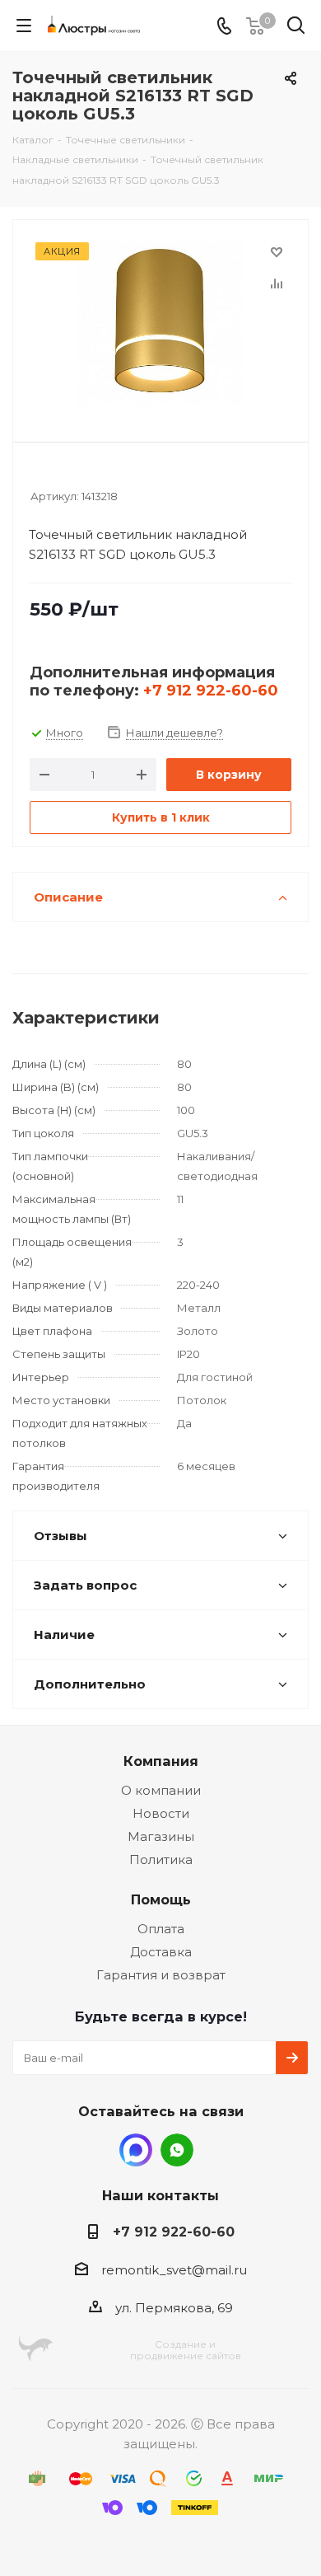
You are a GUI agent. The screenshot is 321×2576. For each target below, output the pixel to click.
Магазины (161, 1836)
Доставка (161, 1952)
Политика (161, 1859)
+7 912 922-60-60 (211, 691)
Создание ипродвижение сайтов (186, 2350)
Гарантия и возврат (161, 1975)
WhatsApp (177, 2150)
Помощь (161, 1899)
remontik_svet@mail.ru (174, 2270)
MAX (136, 2150)
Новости (161, 1813)
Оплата (161, 1929)
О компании (161, 1790)
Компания (161, 1761)
